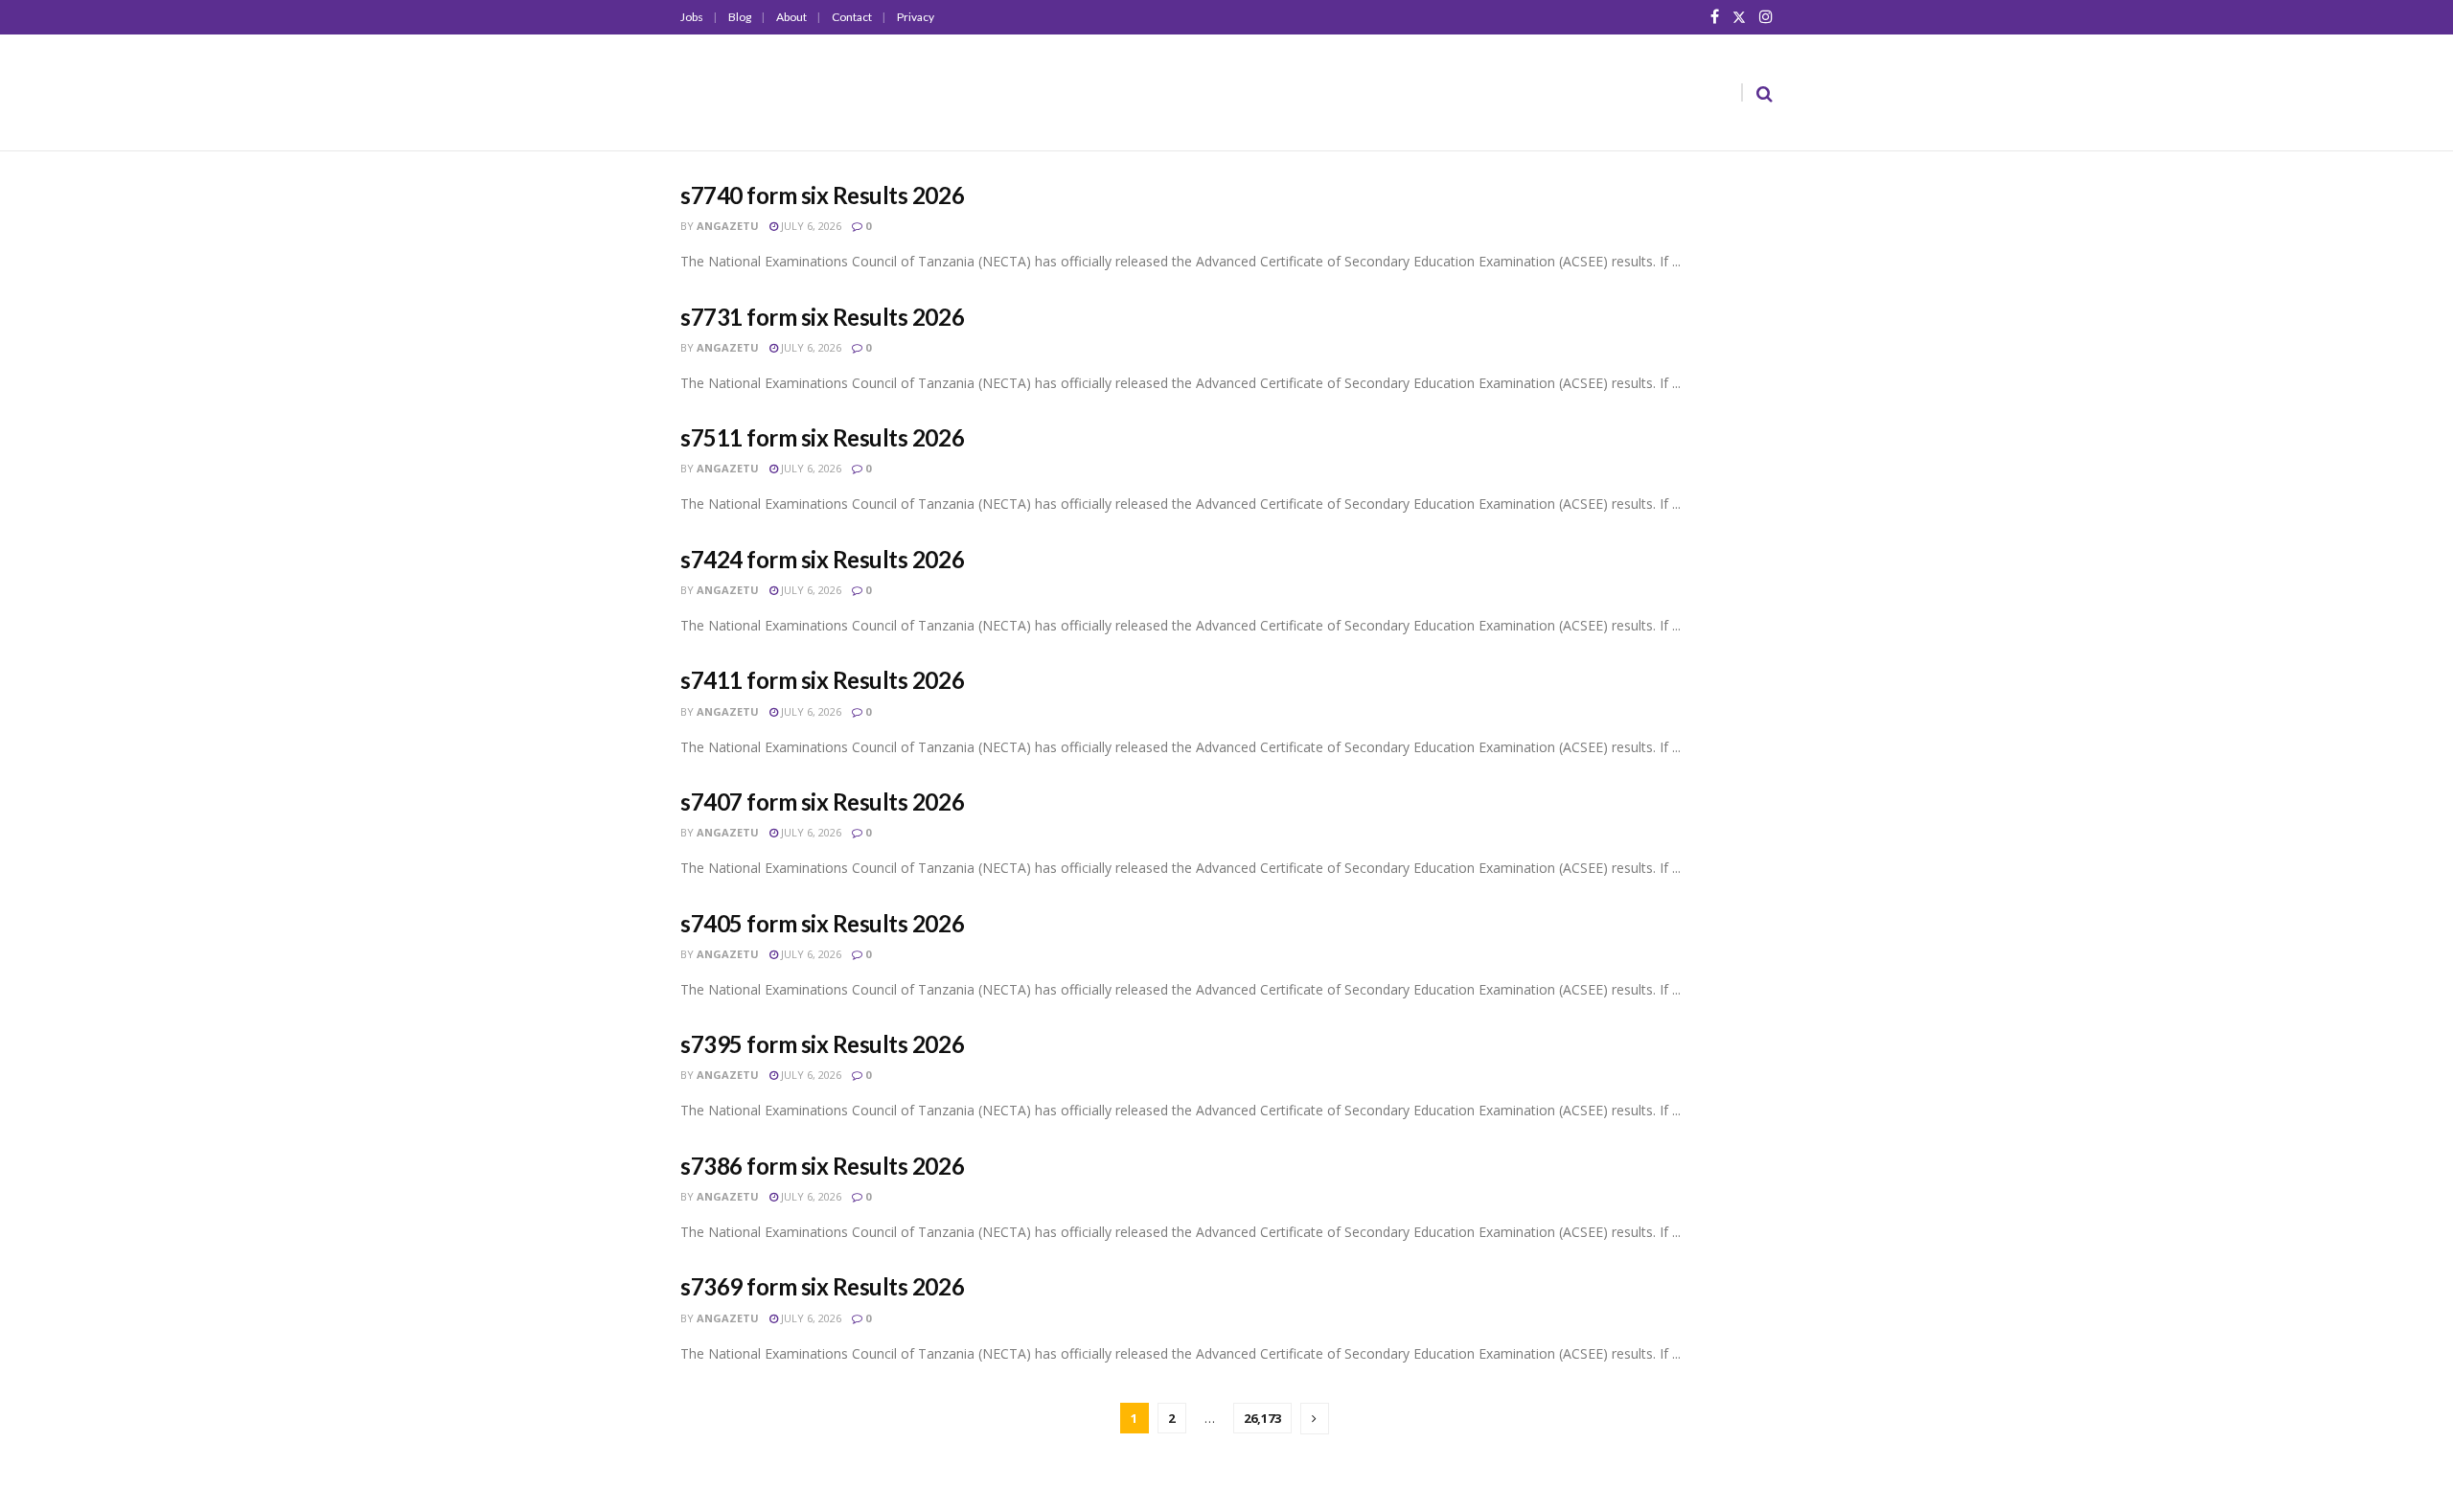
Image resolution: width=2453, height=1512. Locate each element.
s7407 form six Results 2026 (822, 802)
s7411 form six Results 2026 (822, 680)
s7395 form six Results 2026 (822, 1044)
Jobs (692, 17)
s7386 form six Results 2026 (822, 1166)
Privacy (916, 17)
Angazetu (728, 226)
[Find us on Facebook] (1715, 17)
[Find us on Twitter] (1739, 17)
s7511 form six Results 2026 (822, 437)
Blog (740, 17)
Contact (852, 17)
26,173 (1262, 1418)
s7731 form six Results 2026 (822, 317)
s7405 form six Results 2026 (822, 923)
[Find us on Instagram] (1766, 17)
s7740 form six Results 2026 (822, 195)
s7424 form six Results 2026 (822, 559)
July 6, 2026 (810, 226)
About (791, 17)
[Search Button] (1765, 93)
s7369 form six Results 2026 (822, 1286)
